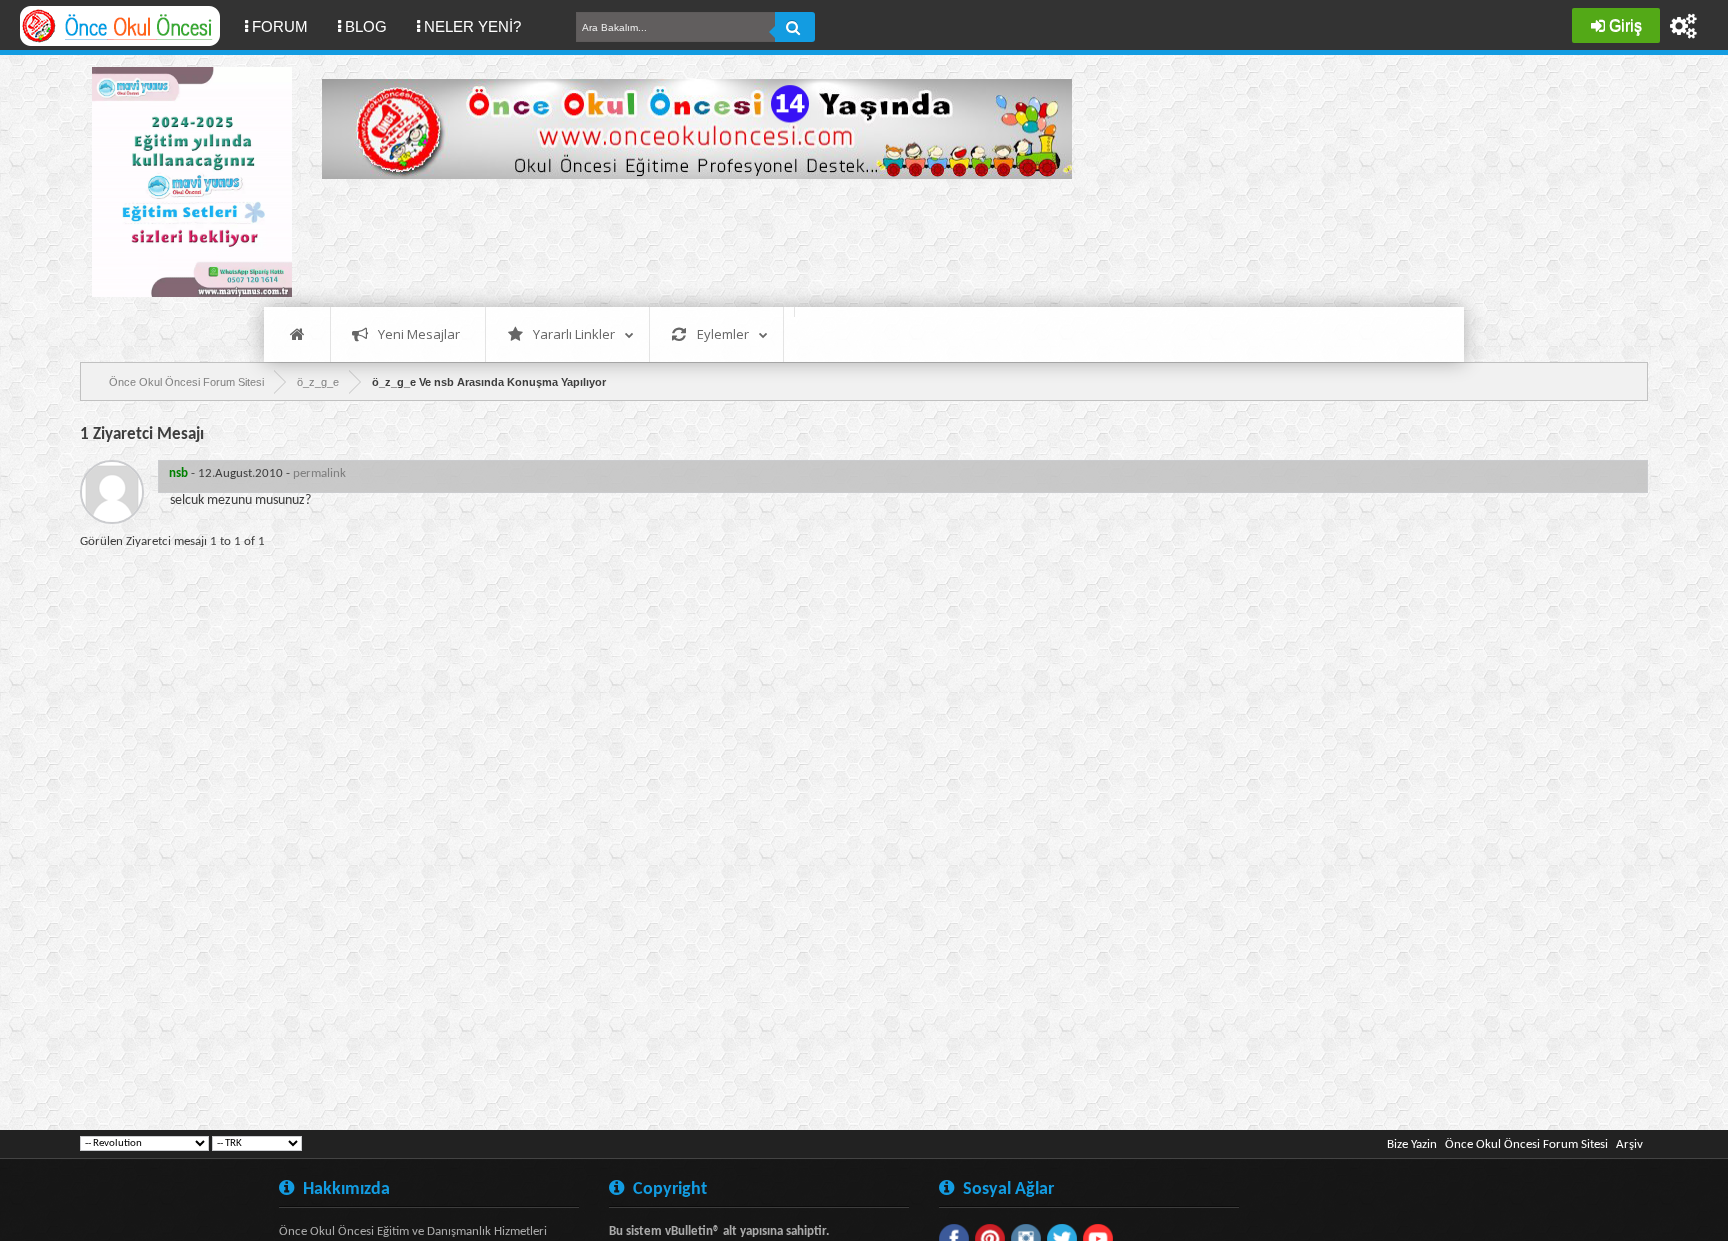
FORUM (287, 26)
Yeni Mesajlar (419, 334)
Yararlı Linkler (574, 334)
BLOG (366, 26)
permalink (319, 473)
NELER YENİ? (472, 26)
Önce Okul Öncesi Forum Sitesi (1526, 1144)
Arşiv (1629, 1144)
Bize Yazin (1412, 1144)
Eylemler (723, 334)
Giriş (1625, 25)
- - (257, 473)
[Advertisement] (686, 240)
